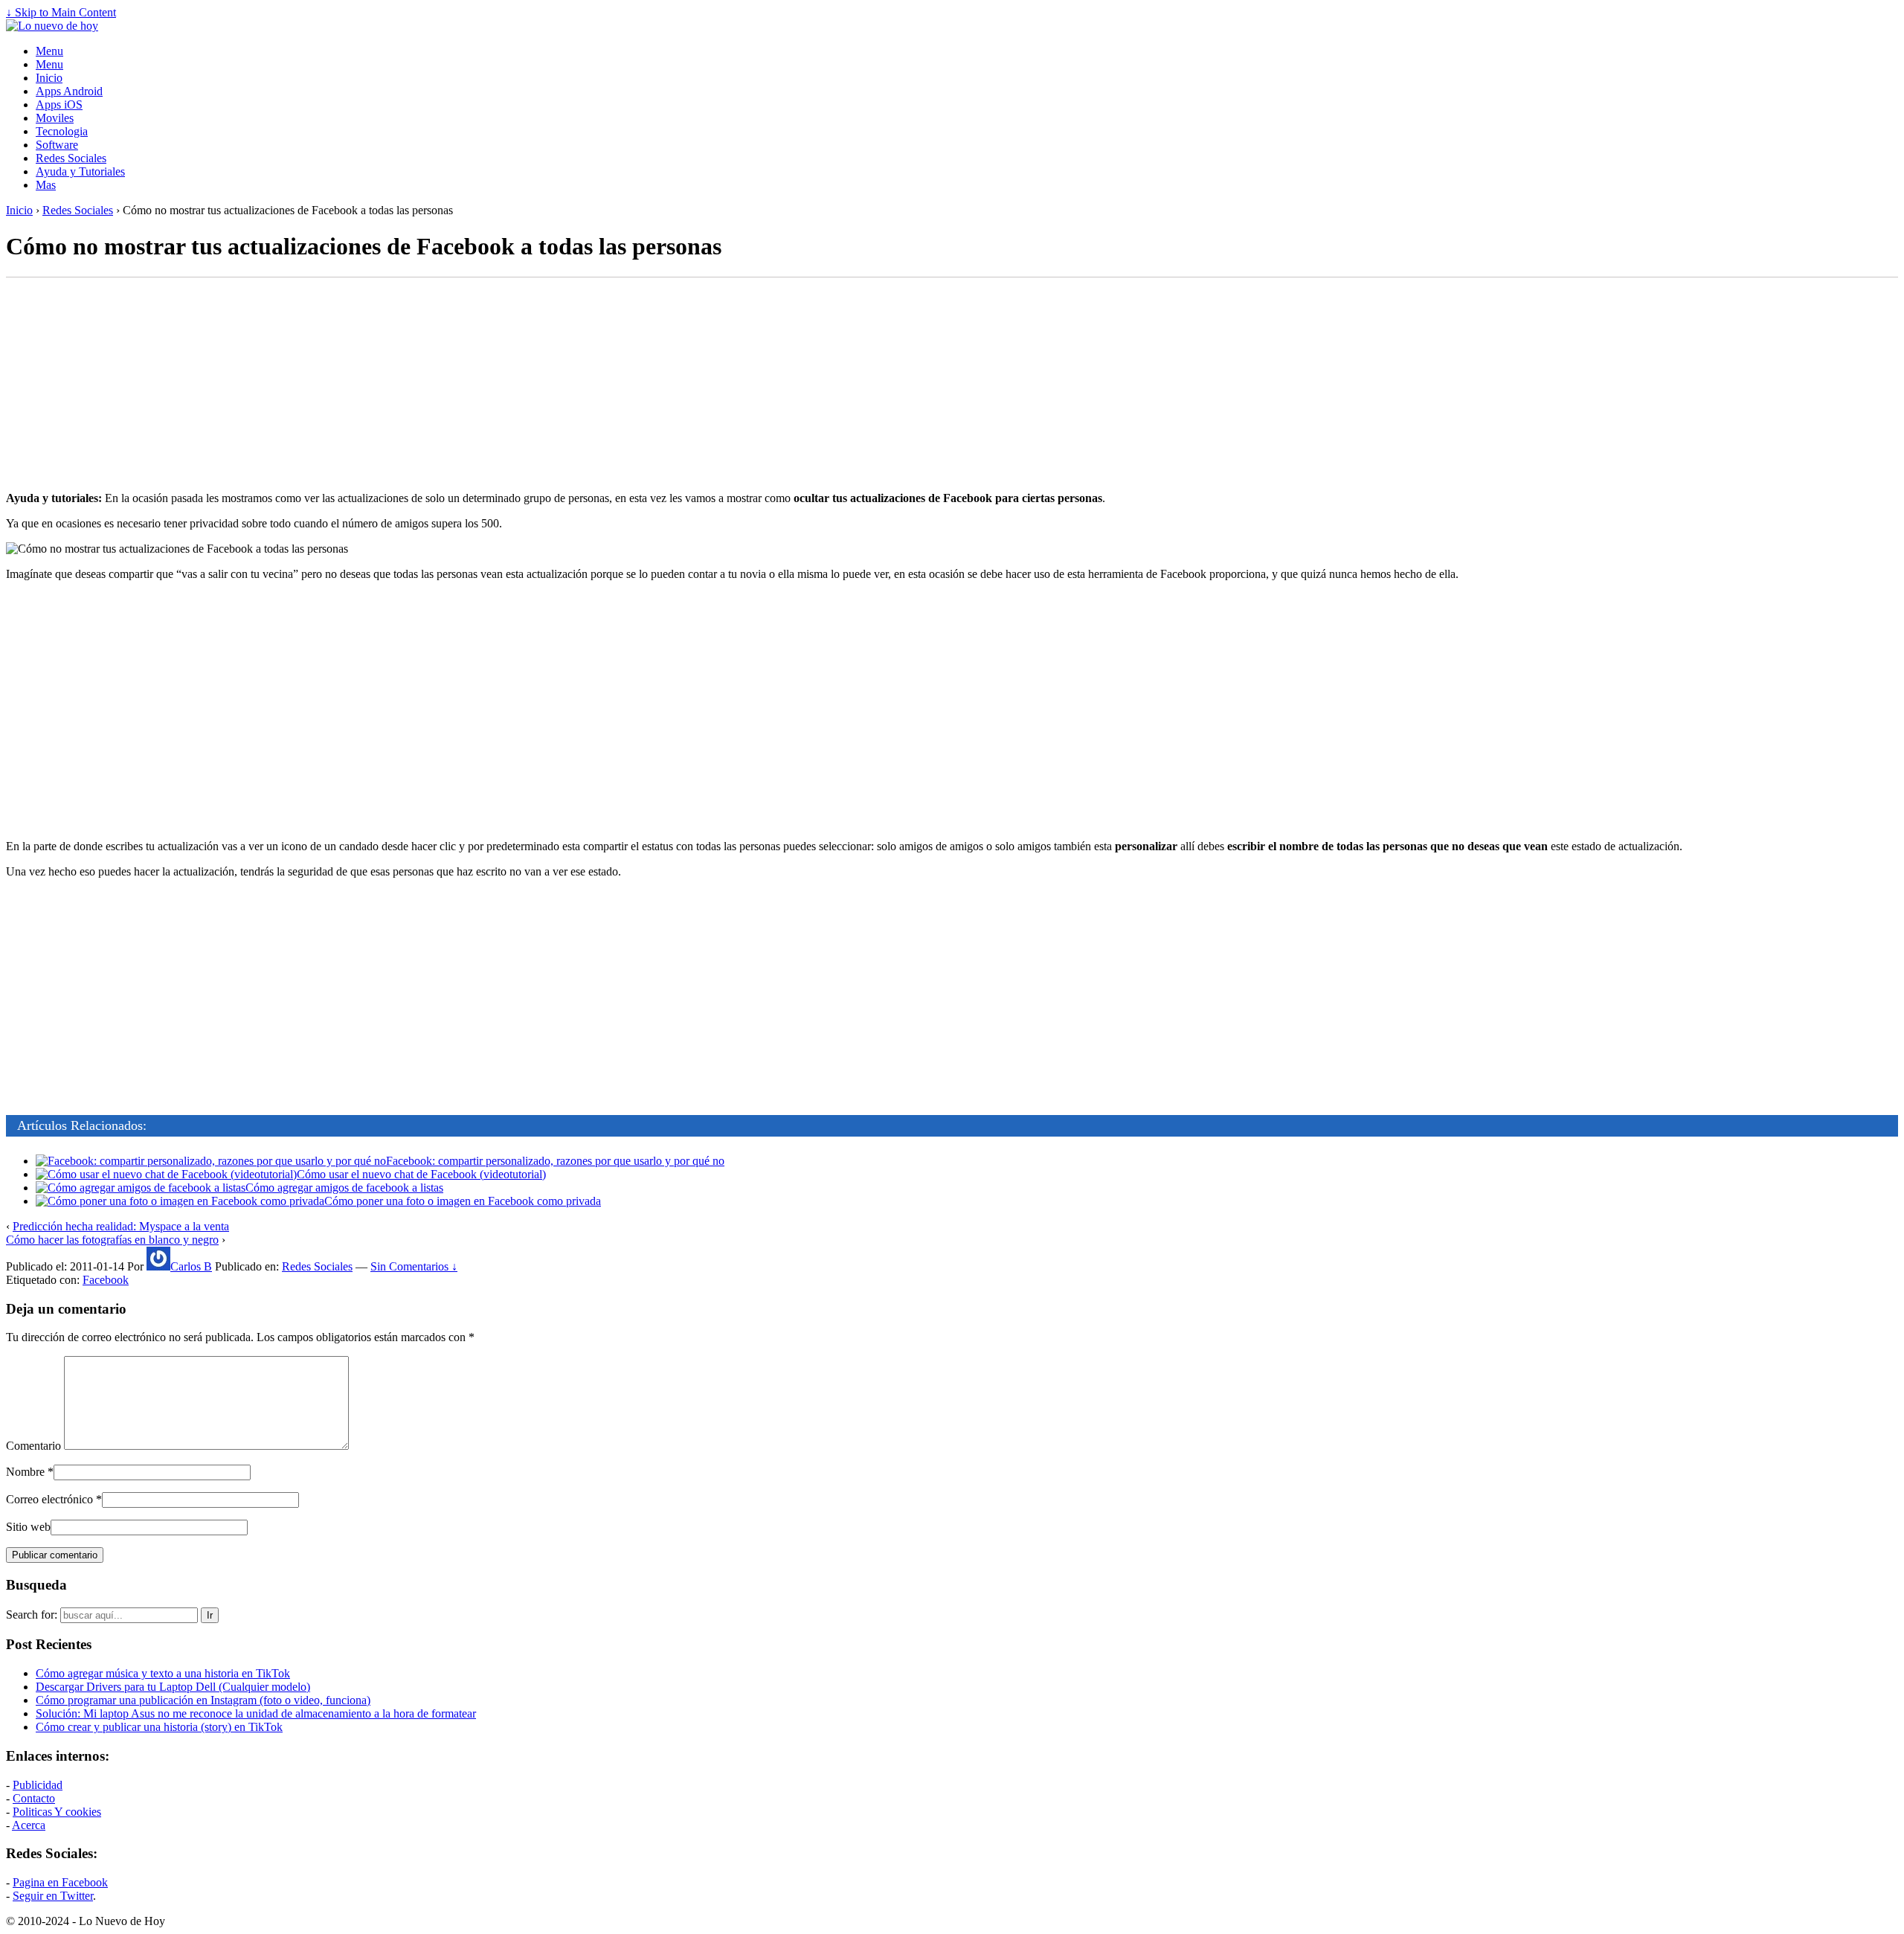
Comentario (33, 1446)
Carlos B (191, 1266)
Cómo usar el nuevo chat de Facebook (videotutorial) (421, 1174)
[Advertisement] (952, 384)
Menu (49, 51)
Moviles (55, 118)
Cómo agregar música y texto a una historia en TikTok (163, 1673)
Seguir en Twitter (53, 1896)
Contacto (34, 1798)
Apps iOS (59, 105)
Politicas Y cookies (57, 1812)
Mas (46, 185)
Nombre (25, 1472)
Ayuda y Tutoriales (80, 171)
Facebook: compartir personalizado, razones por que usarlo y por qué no (555, 1161)
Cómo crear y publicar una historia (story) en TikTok (159, 1727)
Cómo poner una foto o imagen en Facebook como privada (463, 1201)
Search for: (32, 1615)
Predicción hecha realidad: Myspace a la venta (121, 1226)
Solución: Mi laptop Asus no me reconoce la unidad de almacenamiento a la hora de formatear (256, 1713)
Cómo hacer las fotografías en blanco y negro (112, 1240)
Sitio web (28, 1527)
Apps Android (69, 91)
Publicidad (38, 1785)
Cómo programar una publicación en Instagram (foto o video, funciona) (203, 1700)
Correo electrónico (49, 1499)
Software (57, 145)
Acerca (29, 1825)
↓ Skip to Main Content (61, 12)
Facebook (106, 1280)
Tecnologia (62, 131)
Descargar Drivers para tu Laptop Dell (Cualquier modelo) (173, 1687)
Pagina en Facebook (60, 1882)
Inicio (49, 78)
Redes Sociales (71, 158)
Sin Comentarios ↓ (414, 1266)
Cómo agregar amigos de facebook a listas (344, 1188)
